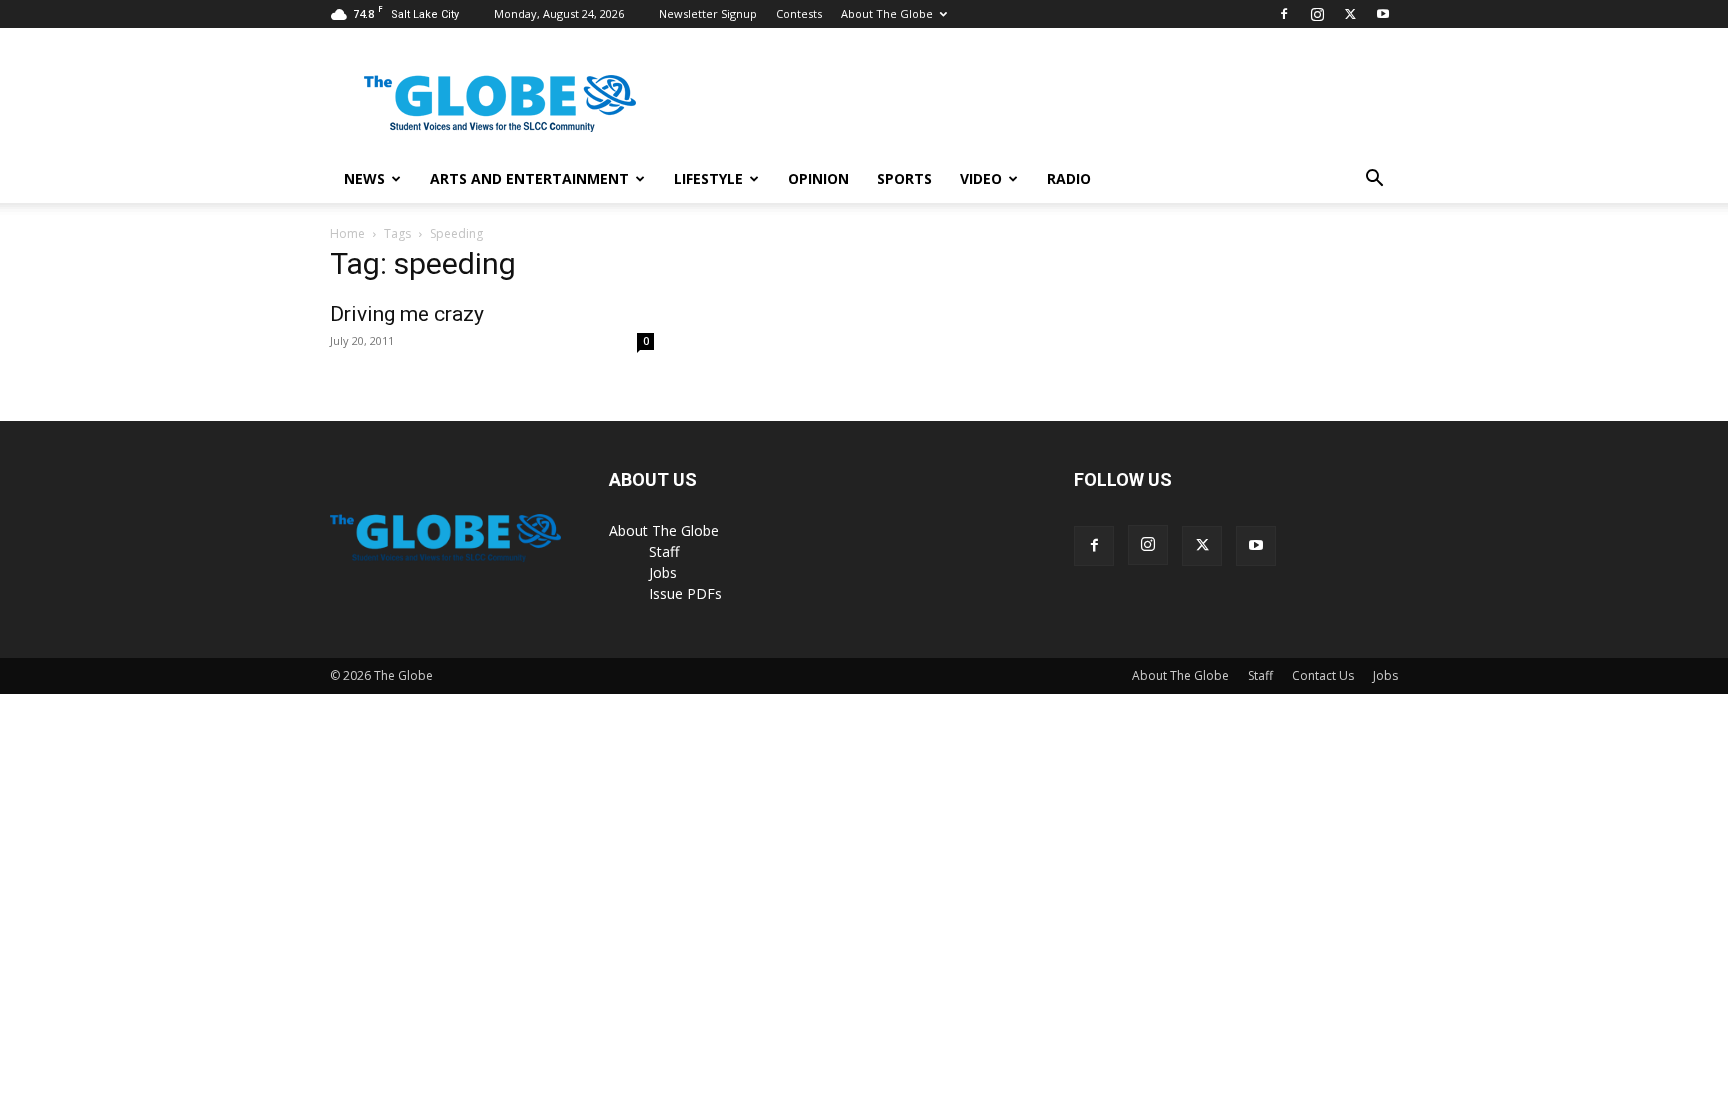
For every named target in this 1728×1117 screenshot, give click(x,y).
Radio (1069, 178)
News (364, 178)
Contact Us (1323, 675)
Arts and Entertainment (529, 178)
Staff (664, 551)
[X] (1350, 14)
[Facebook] (1284, 14)
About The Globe (887, 13)
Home (347, 233)
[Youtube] (1383, 14)
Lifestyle (708, 178)
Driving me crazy (407, 314)
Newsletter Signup (708, 13)
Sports (904, 178)
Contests (799, 13)
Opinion (818, 178)
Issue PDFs (685, 593)
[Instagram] (1317, 14)
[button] (1374, 180)
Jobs (663, 572)
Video (981, 178)
